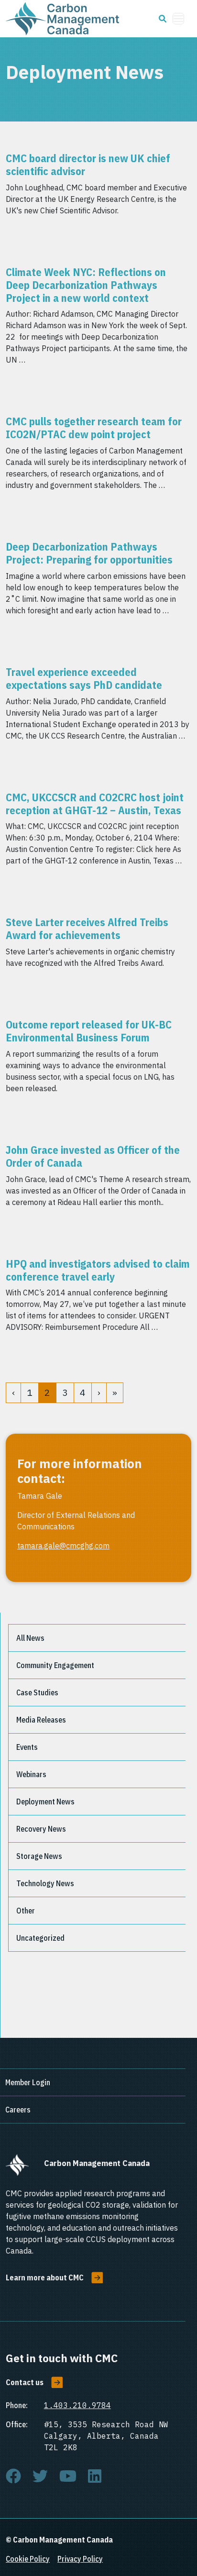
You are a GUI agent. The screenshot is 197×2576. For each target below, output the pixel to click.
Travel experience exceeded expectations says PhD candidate (84, 678)
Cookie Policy (28, 2559)
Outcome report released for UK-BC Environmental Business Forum (89, 1031)
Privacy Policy (80, 2559)
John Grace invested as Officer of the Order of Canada (93, 1156)
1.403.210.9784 (77, 2405)
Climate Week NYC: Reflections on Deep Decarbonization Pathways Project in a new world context (86, 285)
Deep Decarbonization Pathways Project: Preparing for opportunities (89, 553)
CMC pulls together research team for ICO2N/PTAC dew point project (94, 428)
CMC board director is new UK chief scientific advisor (88, 165)
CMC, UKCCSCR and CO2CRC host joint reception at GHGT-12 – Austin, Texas (95, 804)
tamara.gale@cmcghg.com (63, 1546)
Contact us (25, 2382)
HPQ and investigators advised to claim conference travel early (98, 1270)
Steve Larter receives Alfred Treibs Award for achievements (87, 929)
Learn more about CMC (45, 2277)
